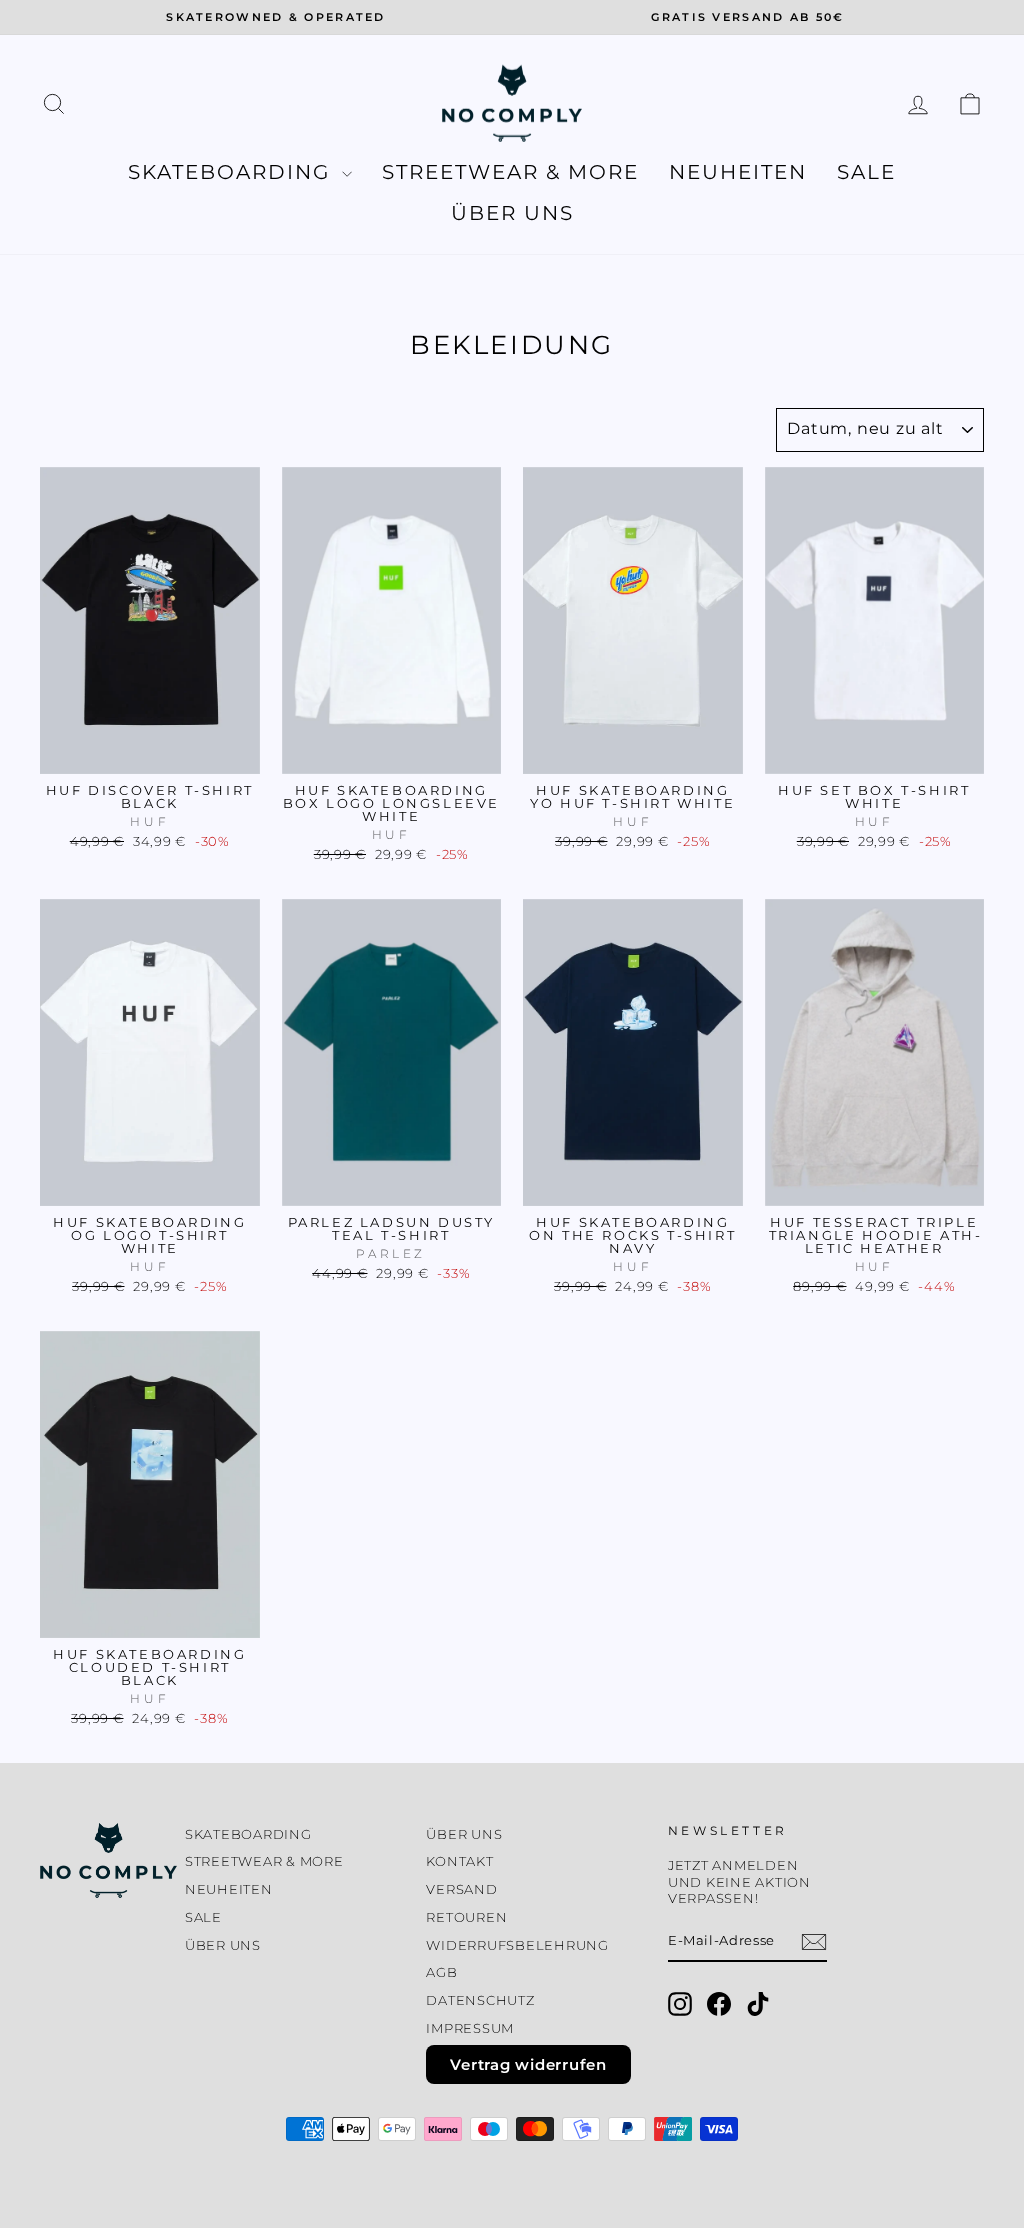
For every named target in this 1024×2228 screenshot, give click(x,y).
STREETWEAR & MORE (510, 172)
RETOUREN (466, 1917)
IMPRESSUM (470, 2028)
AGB (441, 1972)
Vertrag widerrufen (528, 2064)
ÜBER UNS (512, 213)
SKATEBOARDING (232, 172)
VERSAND (461, 1889)
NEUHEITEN (738, 172)
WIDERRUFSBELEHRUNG (517, 1945)
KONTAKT (459, 1861)
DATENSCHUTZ (480, 2000)
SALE (866, 172)
